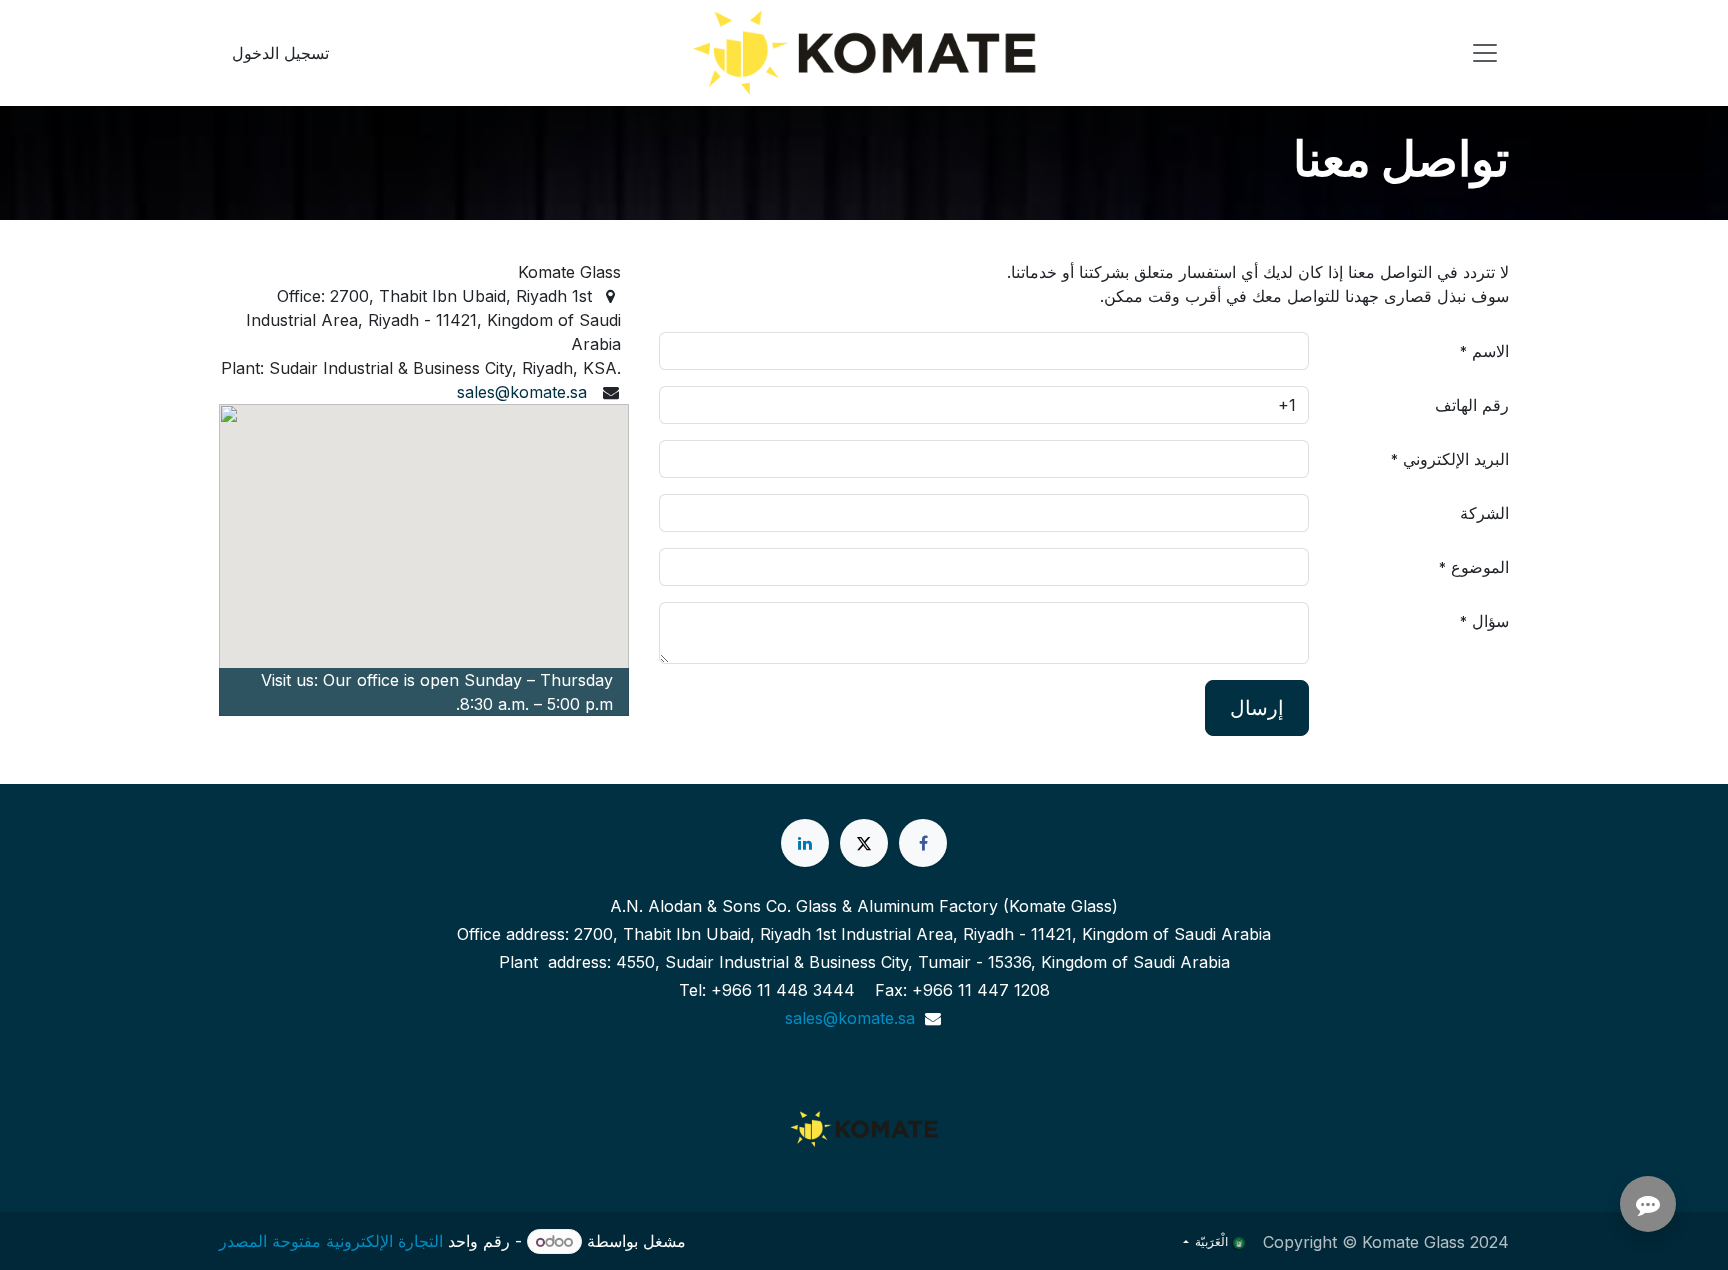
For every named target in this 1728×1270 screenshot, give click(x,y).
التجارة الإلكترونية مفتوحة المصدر (331, 1241)
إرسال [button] (1257, 708)
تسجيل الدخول (280, 53)
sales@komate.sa (522, 392)
